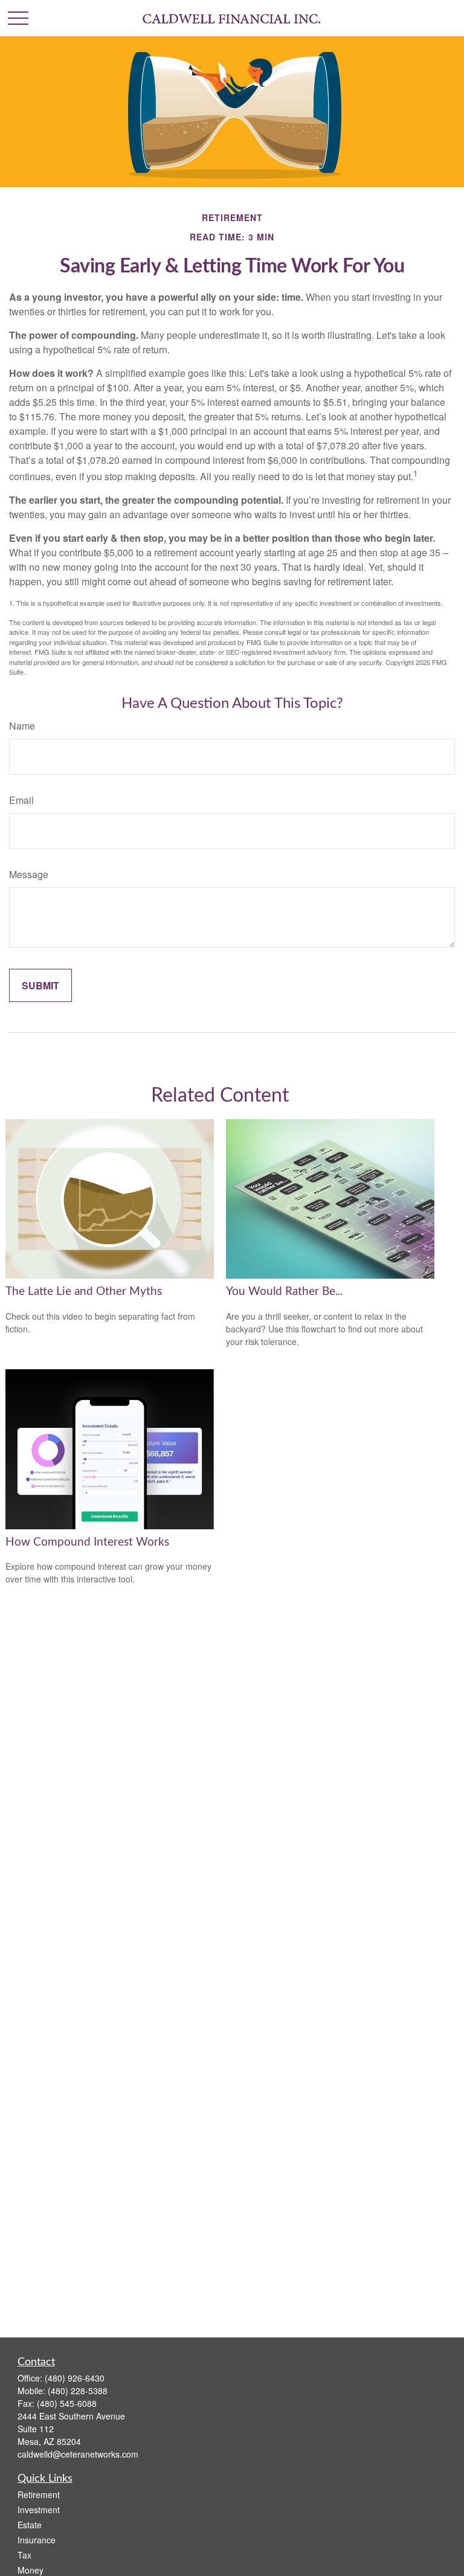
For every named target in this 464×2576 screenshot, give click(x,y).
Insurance (37, 2540)
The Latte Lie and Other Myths (84, 1292)
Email (21, 800)
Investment (39, 2510)
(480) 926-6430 (75, 2378)
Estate (30, 2525)
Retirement (39, 2494)
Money (31, 2570)
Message (29, 874)
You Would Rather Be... (284, 1292)
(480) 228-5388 (78, 2391)
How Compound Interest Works (87, 1542)
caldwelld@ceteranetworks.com (78, 2454)
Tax (24, 2555)
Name (22, 726)
